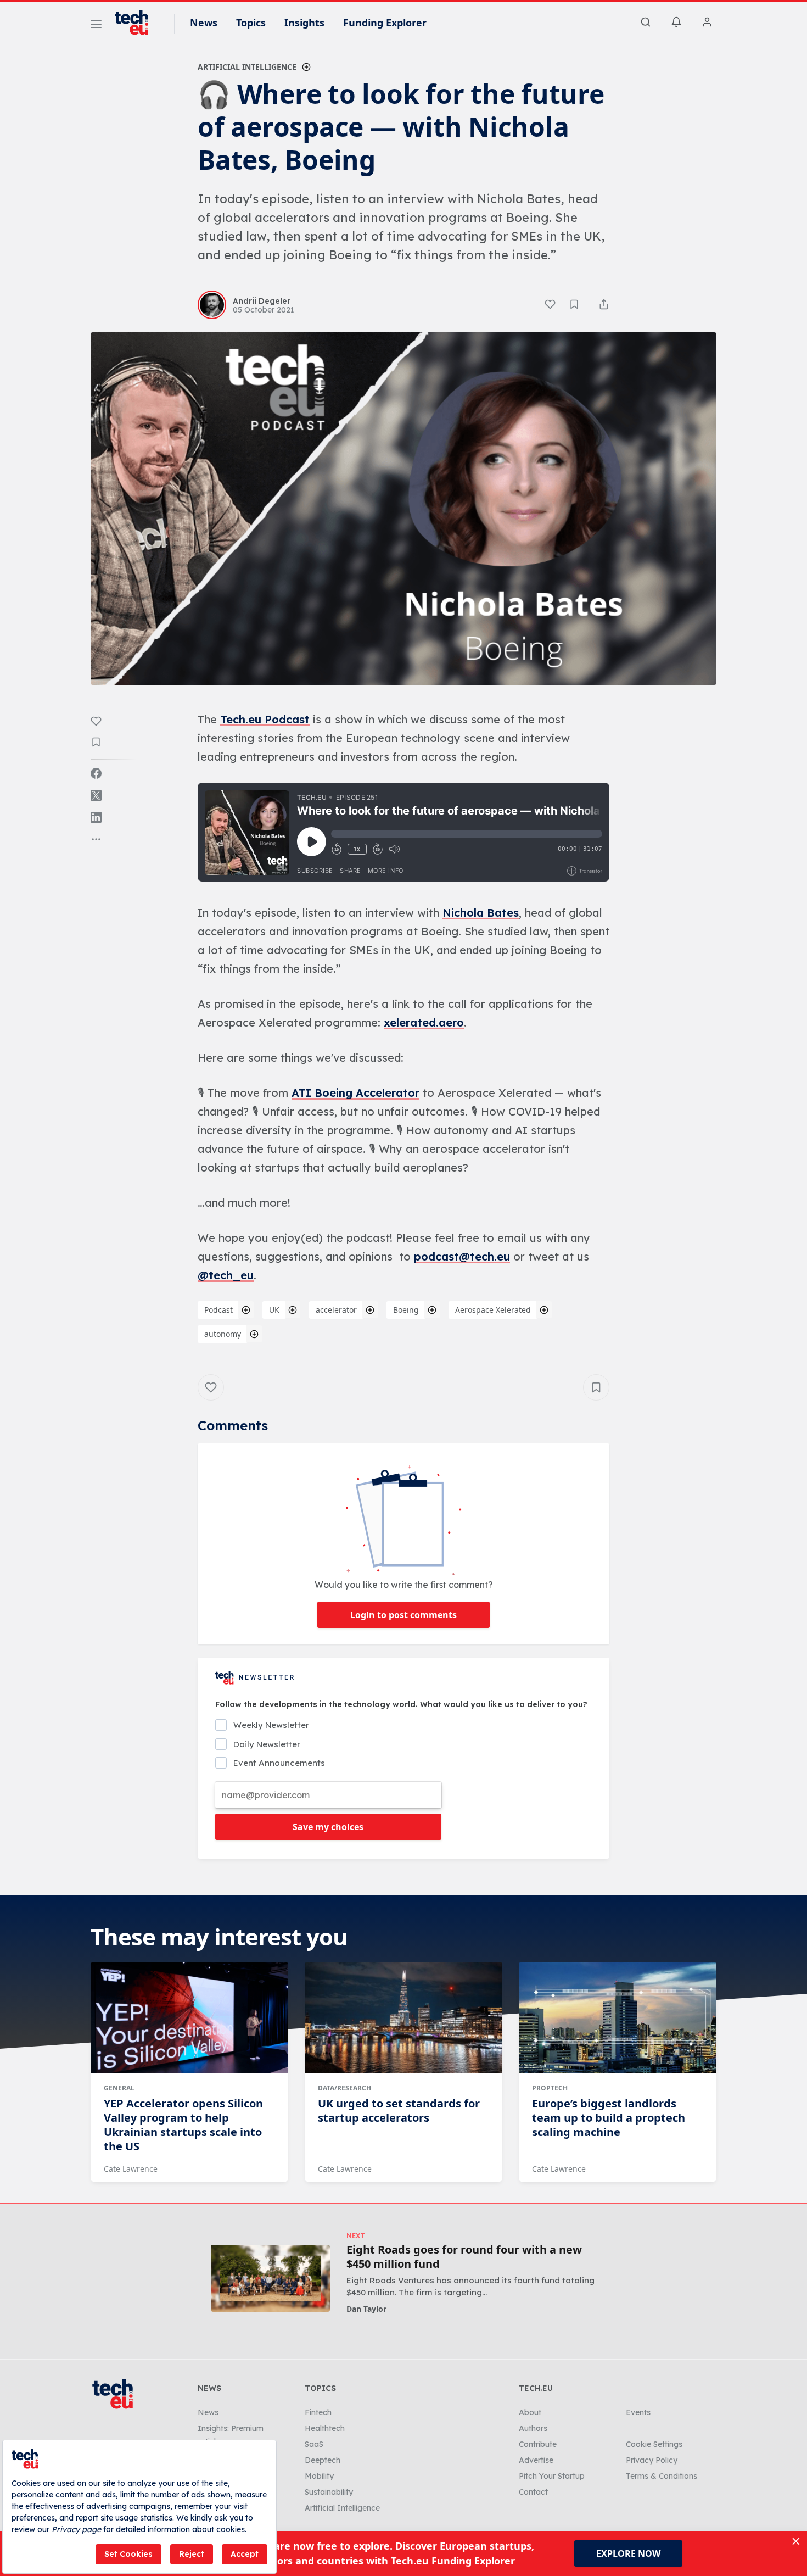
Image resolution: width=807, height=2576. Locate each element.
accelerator (336, 1310)
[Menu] (96, 26)
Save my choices (328, 1827)
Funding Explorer (385, 23)
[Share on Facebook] (96, 773)
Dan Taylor (366, 2309)
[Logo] (137, 23)
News (204, 23)
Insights (304, 23)
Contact (533, 2492)
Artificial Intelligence (247, 67)
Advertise (536, 2460)
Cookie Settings (654, 2444)
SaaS (314, 2444)
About (530, 2412)
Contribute (538, 2444)
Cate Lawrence (131, 2169)
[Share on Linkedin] (96, 817)
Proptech (550, 2088)
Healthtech (325, 2428)
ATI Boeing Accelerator (355, 1093)
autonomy (223, 1334)
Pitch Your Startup (552, 2476)
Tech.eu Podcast (265, 719)
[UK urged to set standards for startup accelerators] (403, 2018)
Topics (251, 23)
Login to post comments (403, 1615)
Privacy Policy (652, 2460)
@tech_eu (226, 1275)
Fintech (318, 2412)
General (119, 2088)
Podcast (218, 1310)
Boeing (406, 1310)
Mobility (319, 2476)
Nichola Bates (481, 913)
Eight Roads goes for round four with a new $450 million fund (464, 2257)
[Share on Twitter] (96, 795)
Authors (533, 2428)
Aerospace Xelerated (493, 1310)
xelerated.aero (424, 1022)
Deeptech (323, 2460)
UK (274, 1310)
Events (638, 2412)
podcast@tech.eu (462, 1256)
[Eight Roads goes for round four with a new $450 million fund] (270, 2278)
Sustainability (329, 2492)
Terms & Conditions (662, 2476)
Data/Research (344, 2088)
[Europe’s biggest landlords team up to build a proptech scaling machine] (618, 2018)
